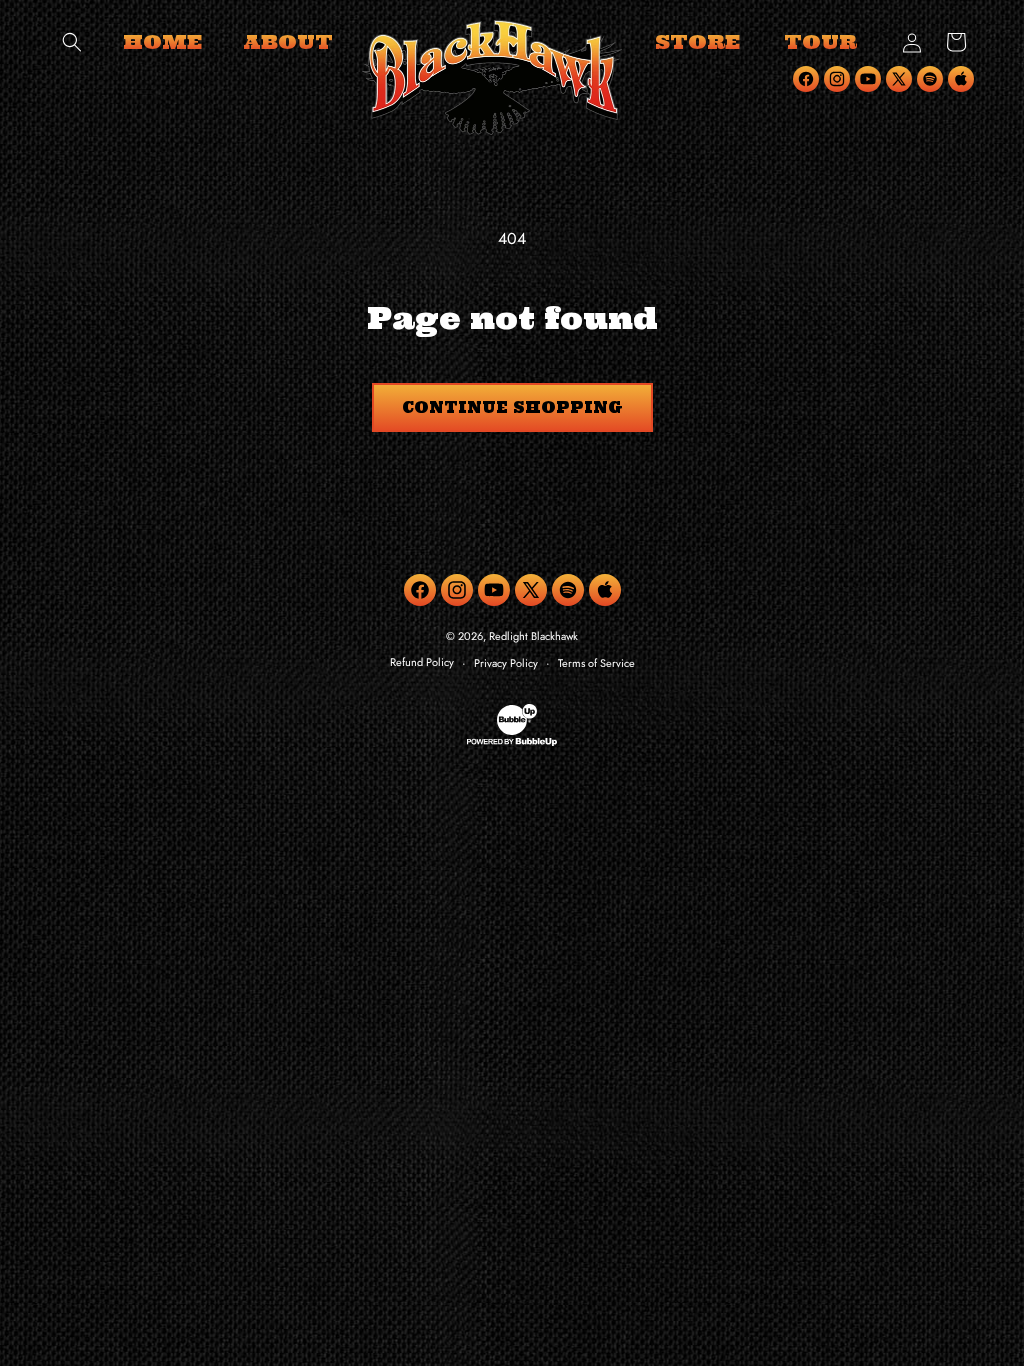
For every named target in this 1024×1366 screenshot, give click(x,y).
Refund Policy (422, 662)
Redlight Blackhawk (533, 636)
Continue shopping (512, 407)
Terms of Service (596, 663)
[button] (72, 42)
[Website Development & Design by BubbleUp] (512, 743)
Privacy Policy (506, 663)
